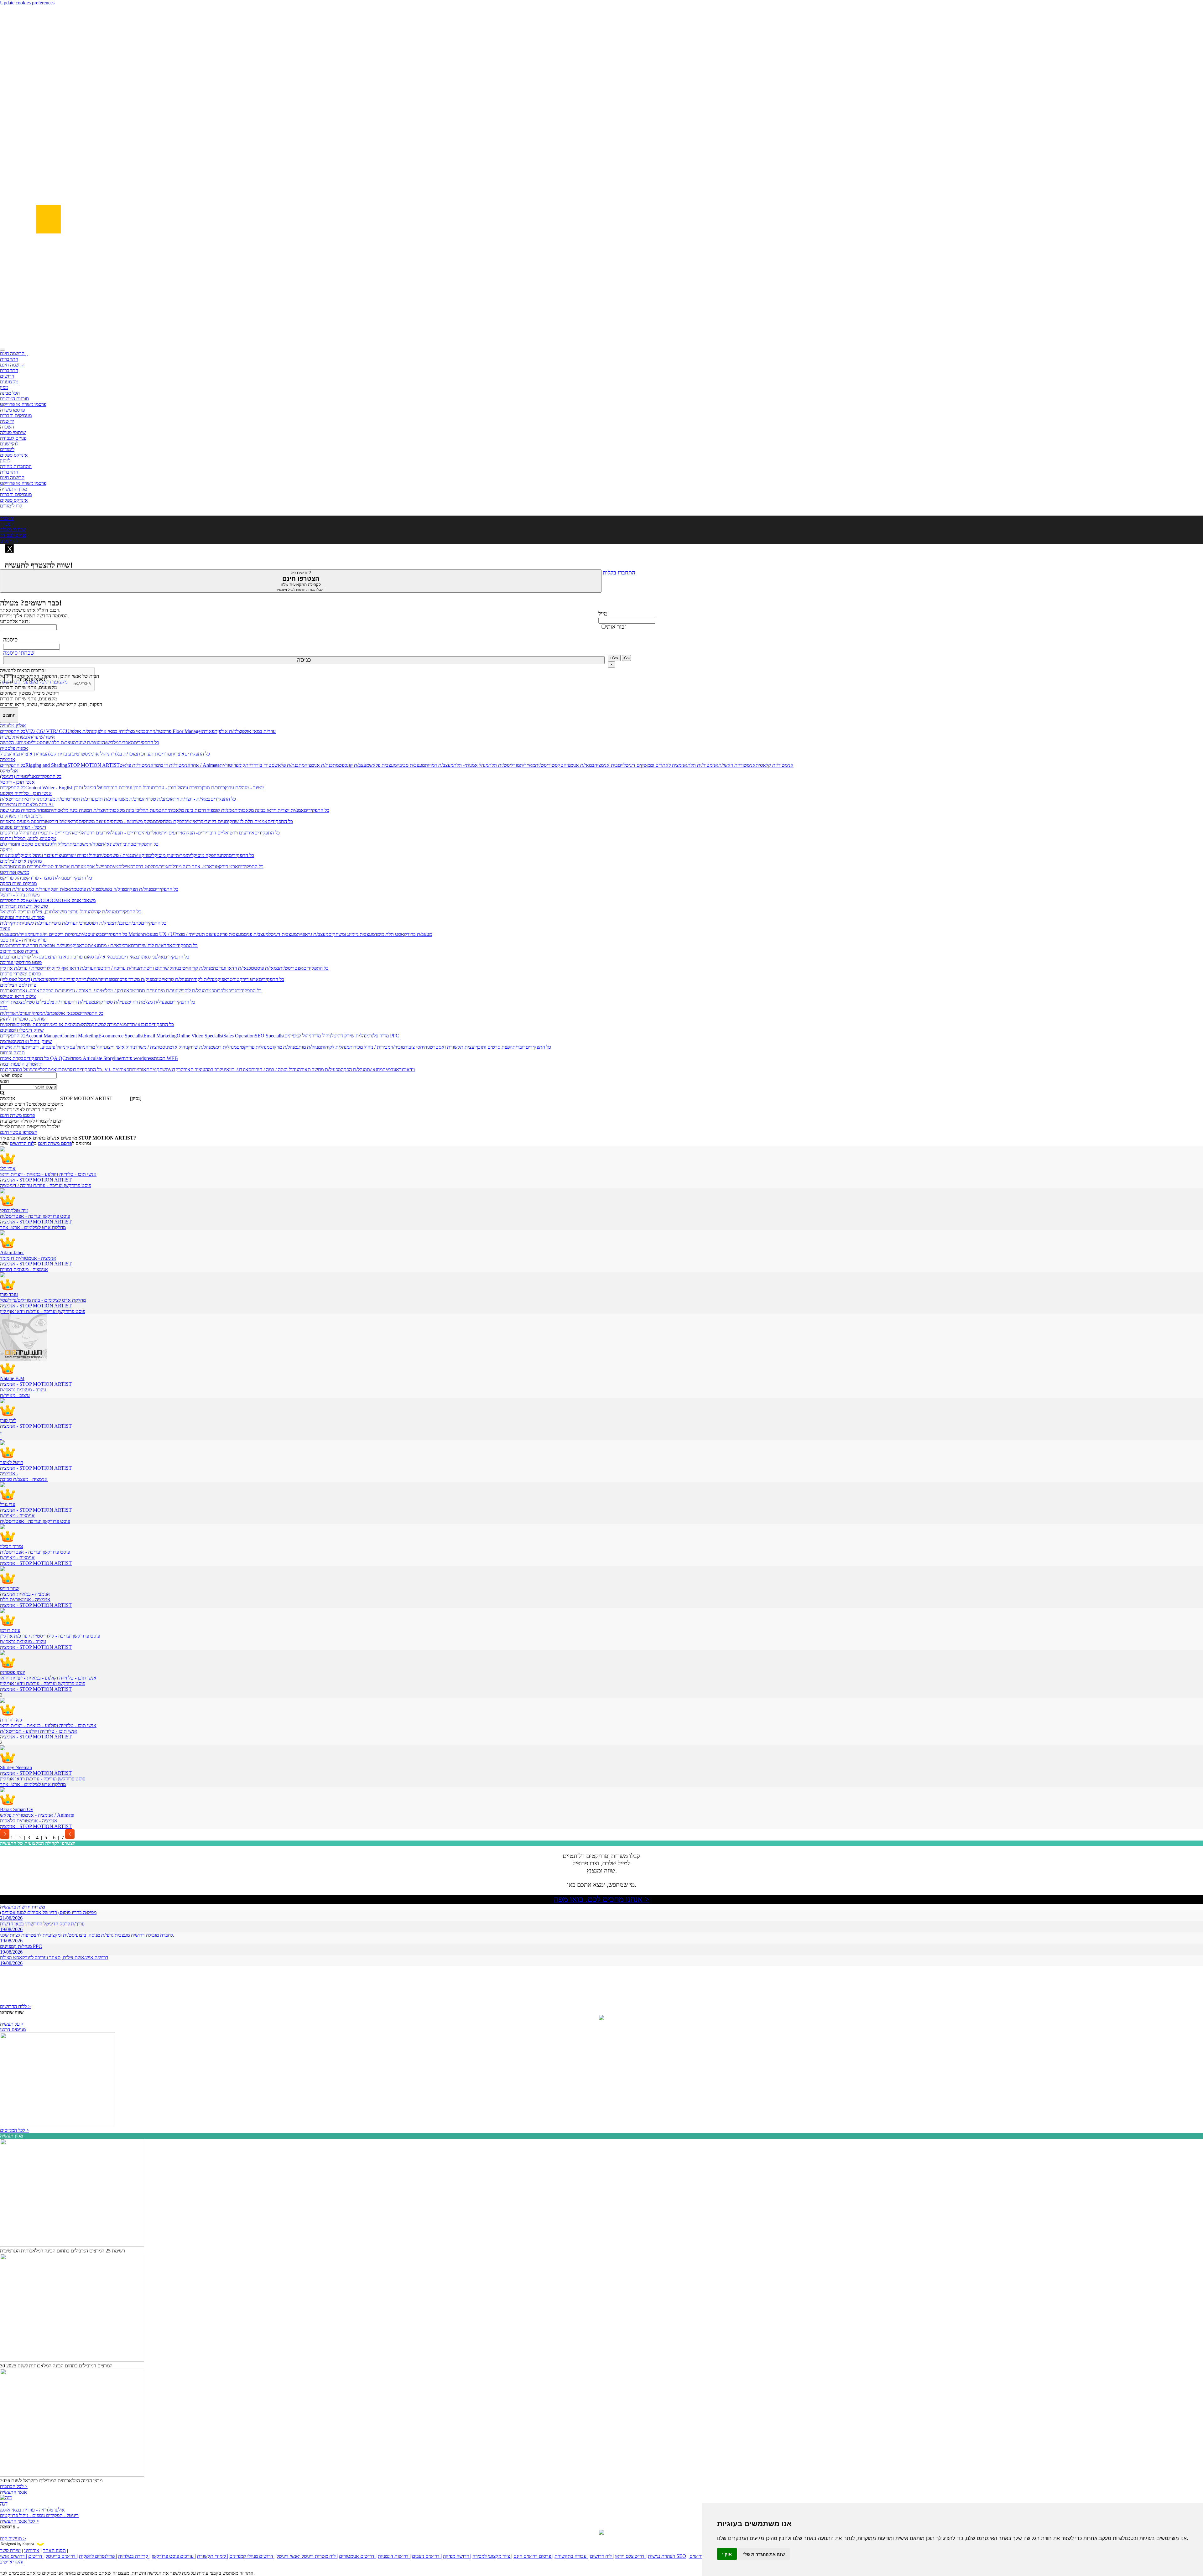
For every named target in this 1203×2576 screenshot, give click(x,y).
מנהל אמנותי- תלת (471, 765)
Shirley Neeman (16, 1767)
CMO (57, 900)
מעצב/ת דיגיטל (283, 934)
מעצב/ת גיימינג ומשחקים (352, 934)
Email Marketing (160, 1036)
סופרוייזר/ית (104, 979)
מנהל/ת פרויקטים (253, 1047)
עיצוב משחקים (93, 821)
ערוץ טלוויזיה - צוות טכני (23, 940)
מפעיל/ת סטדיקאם (112, 1002)
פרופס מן (30, 867)
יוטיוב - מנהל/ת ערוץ (244, 788)
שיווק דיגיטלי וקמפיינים (22, 1030)
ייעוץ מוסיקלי (163, 855)
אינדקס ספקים (14, 455)
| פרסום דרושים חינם (533, 2556)
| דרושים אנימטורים (358, 2556)
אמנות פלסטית (14, 748)
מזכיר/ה (398, 1047)
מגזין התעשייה (13, 489)
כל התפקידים (13, 731)
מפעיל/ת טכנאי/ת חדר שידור (45, 945)
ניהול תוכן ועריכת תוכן (131, 788)
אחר (195, 765)
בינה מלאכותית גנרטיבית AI (27, 805)
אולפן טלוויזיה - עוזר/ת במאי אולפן (32, 2510)
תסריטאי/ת (11, 799)
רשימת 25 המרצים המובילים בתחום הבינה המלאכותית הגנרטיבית (62, 2251)
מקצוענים (9, 382)
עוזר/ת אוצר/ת (32, 754)
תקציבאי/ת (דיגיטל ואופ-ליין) (27, 979)
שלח (614, 658)
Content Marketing (80, 1036)
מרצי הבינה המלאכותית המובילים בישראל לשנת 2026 (51, 2481)
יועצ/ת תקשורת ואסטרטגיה (450, 1047)
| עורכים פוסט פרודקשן (174, 2556)
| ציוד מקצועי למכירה (492, 2556)
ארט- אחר (201, 867)
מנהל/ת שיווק (200, 1047)
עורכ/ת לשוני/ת (34, 923)
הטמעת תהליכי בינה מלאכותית (135, 810)
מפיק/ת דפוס (101, 923)
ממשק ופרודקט (15, 872)
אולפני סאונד (152, 957)
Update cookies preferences (27, 3)
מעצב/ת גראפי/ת (312, 934)
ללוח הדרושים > (15, 2006)
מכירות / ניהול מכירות (370, 1047)
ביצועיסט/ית (90, 934)
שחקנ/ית (8, 1024)
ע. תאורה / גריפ (82, 991)
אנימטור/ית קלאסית (775, 765)
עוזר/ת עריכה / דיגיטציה (116, 968)
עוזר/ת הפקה (12, 889)
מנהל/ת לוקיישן (192, 991)
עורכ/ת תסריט (81, 799)
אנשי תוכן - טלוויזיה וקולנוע (26, 793)
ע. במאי (232, 1070)
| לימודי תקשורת (213, 2556)
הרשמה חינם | (14, 353)
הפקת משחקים (170, 821)
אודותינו (32, 2550)
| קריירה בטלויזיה (134, 2556)
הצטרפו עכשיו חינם (19, 1132)
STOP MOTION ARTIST (94, 765)
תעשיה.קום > (13, 2539)
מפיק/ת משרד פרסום (135, 979)
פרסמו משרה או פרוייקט (23, 404)
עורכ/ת (82, 923)
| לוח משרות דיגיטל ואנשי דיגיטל (307, 2556)
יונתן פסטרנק (13, 1672)
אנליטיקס (9, 771)
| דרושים (36, 2556)
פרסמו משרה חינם (17, 1115)
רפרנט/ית (9, 945)
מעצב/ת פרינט (230, 934)
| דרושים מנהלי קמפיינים (252, 2556)
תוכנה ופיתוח (12, 1053)
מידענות (36, 833)
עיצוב (5, 929)
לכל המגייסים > (15, 2130)
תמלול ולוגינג (58, 844)
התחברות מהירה (16, 466)
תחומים (9, 715)
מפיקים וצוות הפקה (18, 883)
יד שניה (7, 421)
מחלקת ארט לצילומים (21, 861)
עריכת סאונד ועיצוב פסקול (57, 957)
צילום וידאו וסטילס (18, 996)
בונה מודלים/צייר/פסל (171, 867)
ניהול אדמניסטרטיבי (90, 754)
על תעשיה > (12, 2024)
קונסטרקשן (11, 867)
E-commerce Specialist (121, 1036)
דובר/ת (519, 1047)
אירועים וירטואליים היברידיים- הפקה (219, 833)
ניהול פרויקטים (14, 833)
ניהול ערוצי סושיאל (71, 912)
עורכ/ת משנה (130, 799)
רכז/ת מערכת (54, 799)
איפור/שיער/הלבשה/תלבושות (28, 737)
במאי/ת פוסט (267, 968)
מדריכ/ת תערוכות (154, 754)
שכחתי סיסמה (19, 653)
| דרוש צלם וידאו (631, 2556)
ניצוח (59, 855)
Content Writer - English (49, 788)
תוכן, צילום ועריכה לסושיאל (26, 912)
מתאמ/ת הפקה (62, 889)
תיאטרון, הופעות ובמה (21, 1064)
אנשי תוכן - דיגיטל (17, 782)
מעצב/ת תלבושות (59, 743)
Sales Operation (239, 1036)
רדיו (4, 1008)
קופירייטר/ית (66, 979)
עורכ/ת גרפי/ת (62, 923)
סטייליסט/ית (31, 743)
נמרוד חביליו (12, 1546)
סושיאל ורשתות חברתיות (24, 906)
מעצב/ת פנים (256, 934)
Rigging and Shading (46, 765)
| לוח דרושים (602, 2556)
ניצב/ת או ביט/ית (61, 1024)
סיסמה (10, 640)
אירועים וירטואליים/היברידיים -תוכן (77, 833)
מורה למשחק (104, 1024)
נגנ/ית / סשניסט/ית (115, 855)
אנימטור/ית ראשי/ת (737, 765)
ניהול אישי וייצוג (120, 1047)
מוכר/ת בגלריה (123, 754)
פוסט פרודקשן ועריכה (21, 962)
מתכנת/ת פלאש (289, 765)
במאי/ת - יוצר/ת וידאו (190, 799)
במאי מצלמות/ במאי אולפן (121, 731)
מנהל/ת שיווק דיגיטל (350, 1036)
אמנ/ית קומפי (222, 810)
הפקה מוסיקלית (202, 855)
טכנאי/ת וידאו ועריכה (234, 968)
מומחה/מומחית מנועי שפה (24, 810)
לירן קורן (8, 1420)
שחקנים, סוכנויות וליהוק (23, 1019)
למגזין (5, 461)
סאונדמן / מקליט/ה (115, 991)
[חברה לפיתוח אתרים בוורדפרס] (601, 2533)
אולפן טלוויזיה (13, 726)
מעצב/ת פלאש (383, 765)
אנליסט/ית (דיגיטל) (18, 776)
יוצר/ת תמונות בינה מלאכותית (77, 810)
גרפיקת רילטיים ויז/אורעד (55, 934)
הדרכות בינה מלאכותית (187, 810)
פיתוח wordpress (138, 1058)
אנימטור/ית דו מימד (172, 765)
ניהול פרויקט (12, 878)
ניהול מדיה (321, 1036)
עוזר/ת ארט (72, 867)
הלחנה (223, 855)
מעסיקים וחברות (16, 415)
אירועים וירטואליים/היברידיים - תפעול (148, 833)
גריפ (232, 991)
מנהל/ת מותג (309, 1047)
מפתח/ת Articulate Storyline (94, 1058)
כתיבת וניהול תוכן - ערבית (177, 788)
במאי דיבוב (129, 957)
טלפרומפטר (217, 991)
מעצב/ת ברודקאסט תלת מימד (403, 934)
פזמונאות (8, 855)
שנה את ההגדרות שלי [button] (764, 2554)
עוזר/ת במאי (36, 889)
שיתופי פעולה (13, 432)
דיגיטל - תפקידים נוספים (23, 827)
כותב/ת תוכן (213, 788)
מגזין (4, 387)
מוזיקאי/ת (142, 855)
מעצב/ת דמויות (439, 765)
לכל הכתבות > (14, 2486)
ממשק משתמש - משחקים (131, 821)
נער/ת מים (167, 991)
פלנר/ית (86, 979)
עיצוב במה (215, 1070)
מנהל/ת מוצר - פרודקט (45, 878)
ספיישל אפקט (96, 867)
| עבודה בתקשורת (572, 2556)
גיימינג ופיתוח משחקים (21, 816)
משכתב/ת (79, 844)
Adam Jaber (12, 1252)
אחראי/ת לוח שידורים (152, 945)
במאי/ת (55, 1070)
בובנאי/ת (140, 1024)
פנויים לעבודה (13, 438)
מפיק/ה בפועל (114, 889)
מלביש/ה (110, 743)
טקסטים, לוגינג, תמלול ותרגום (28, 838)
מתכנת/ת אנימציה (322, 765)
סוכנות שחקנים (31, 1024)
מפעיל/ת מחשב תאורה (319, 1070)
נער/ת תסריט (145, 991)
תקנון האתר (54, 2550)
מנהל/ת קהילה (102, 912)
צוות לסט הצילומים (18, 985)
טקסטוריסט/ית (549, 765)
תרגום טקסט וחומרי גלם (23, 844)
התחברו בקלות (619, 573)
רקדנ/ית (173, 1070)
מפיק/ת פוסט (89, 889)
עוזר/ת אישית (13, 1047)
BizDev (33, 900)
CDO (46, 900)
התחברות (9, 359)
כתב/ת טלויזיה (156, 799)
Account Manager (43, 1036)
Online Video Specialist (200, 1036)
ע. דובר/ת (35, 1047)
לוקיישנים (9, 444)
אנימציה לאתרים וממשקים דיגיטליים (653, 765)
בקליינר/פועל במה (31, 1070)
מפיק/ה (36, 1013)
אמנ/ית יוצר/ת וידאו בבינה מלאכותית (269, 810)
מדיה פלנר (379, 1036)
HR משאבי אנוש (79, 900)
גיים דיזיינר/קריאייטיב (205, 821)
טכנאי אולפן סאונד (101, 957)
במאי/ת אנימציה (579, 765)
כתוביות (126, 844)
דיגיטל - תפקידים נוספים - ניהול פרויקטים (39, 2515)
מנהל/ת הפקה (140, 889)
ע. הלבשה (10, 743)
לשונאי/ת (109, 844)
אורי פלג (8, 1169)
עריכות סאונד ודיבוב (19, 951)
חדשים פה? (301, 581)
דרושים (7, 376)
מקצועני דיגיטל (53, 682)
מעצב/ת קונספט (354, 765)
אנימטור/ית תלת (703, 765)
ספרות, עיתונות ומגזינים (22, 917)
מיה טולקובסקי (14, 1210)
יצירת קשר (10, 2550)
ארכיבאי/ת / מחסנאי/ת (109, 945)
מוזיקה (6, 850)
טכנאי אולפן (66, 1013)
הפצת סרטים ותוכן (495, 1047)
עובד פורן (9, 1294)
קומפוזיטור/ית (232, 765)
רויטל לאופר (12, 1462)
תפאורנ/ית (122, 1070)
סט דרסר (142, 867)
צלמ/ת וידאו (11, 1002)
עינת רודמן (10, 1630)
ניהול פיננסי (55, 1047)
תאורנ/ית (9, 991)
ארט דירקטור (225, 867)
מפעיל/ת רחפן (81, 1002)
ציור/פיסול (9, 754)
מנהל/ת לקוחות (203, 979)
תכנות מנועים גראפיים (21, 821)
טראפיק (80, 945)
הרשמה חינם (12, 365)
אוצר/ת (178, 754)
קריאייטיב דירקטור (60, 821)
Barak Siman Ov (17, 1809)
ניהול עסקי (76, 1047)
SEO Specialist (270, 1036)
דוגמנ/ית (124, 1024)
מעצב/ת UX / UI (159, 934)
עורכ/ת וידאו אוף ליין (74, 968)
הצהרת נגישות (661, 2556)
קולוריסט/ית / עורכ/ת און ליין (27, 968)
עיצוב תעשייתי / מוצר (196, 934)
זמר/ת (181, 855)
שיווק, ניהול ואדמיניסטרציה (26, 1041)
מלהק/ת (84, 1024)
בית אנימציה (606, 765)
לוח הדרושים (22, 1143)
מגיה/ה (95, 844)
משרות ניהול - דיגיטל (20, 895)
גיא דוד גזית (11, 1720)
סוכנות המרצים (14, 399)
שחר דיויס (10, 1588)
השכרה (7, 427)
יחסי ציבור (414, 1047)
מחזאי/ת (375, 1070)
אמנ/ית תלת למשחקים (246, 821)
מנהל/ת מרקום (283, 1047)
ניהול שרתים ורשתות (159, 968)
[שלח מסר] (601, 2018)
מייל (603, 614)
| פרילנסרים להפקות (98, 2556)
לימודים (7, 449)
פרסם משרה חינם (55, 1143)
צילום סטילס (34, 1002)
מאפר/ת (126, 743)
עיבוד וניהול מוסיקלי (36, 855)
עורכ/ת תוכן (106, 799)
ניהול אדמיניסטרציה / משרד (161, 1047)
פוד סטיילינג (50, 867)
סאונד (246, 1070)
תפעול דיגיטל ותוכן (91, 788)
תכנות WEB (166, 1058)
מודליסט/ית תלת (504, 765)
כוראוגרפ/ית (394, 1070)
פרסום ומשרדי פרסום (20, 974)
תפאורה (210, 731)
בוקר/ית (69, 1070)
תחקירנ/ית (31, 799)
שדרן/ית (8, 1013)
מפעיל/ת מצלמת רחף (150, 1002)
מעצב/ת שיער (89, 743)
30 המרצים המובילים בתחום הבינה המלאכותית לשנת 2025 (56, 2366)
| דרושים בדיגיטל (62, 2556)
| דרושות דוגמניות (394, 2556)
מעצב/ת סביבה (411, 765)
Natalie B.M (12, 1378)
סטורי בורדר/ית (260, 765)
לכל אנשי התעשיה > (20, 2521)
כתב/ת (135, 923)
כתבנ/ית (121, 923)
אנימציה (8, 759)
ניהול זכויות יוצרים (81, 855)
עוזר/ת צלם (57, 1002)
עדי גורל (8, 1504)
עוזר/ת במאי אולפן (258, 731)
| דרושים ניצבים (427, 2556)
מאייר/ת (527, 765)
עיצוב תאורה (193, 1070)
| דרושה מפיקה (457, 2556)
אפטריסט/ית (291, 968)
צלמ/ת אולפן (229, 731)
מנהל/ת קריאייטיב (196, 968)
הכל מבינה (10, 393)
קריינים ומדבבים (16, 957)
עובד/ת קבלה (59, 754)
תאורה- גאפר (30, 991)
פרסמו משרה (12, 410)
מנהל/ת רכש (225, 1047)
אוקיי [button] (727, 2554)
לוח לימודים (11, 506)
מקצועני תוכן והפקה (19, 682)
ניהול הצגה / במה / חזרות (275, 1070)
